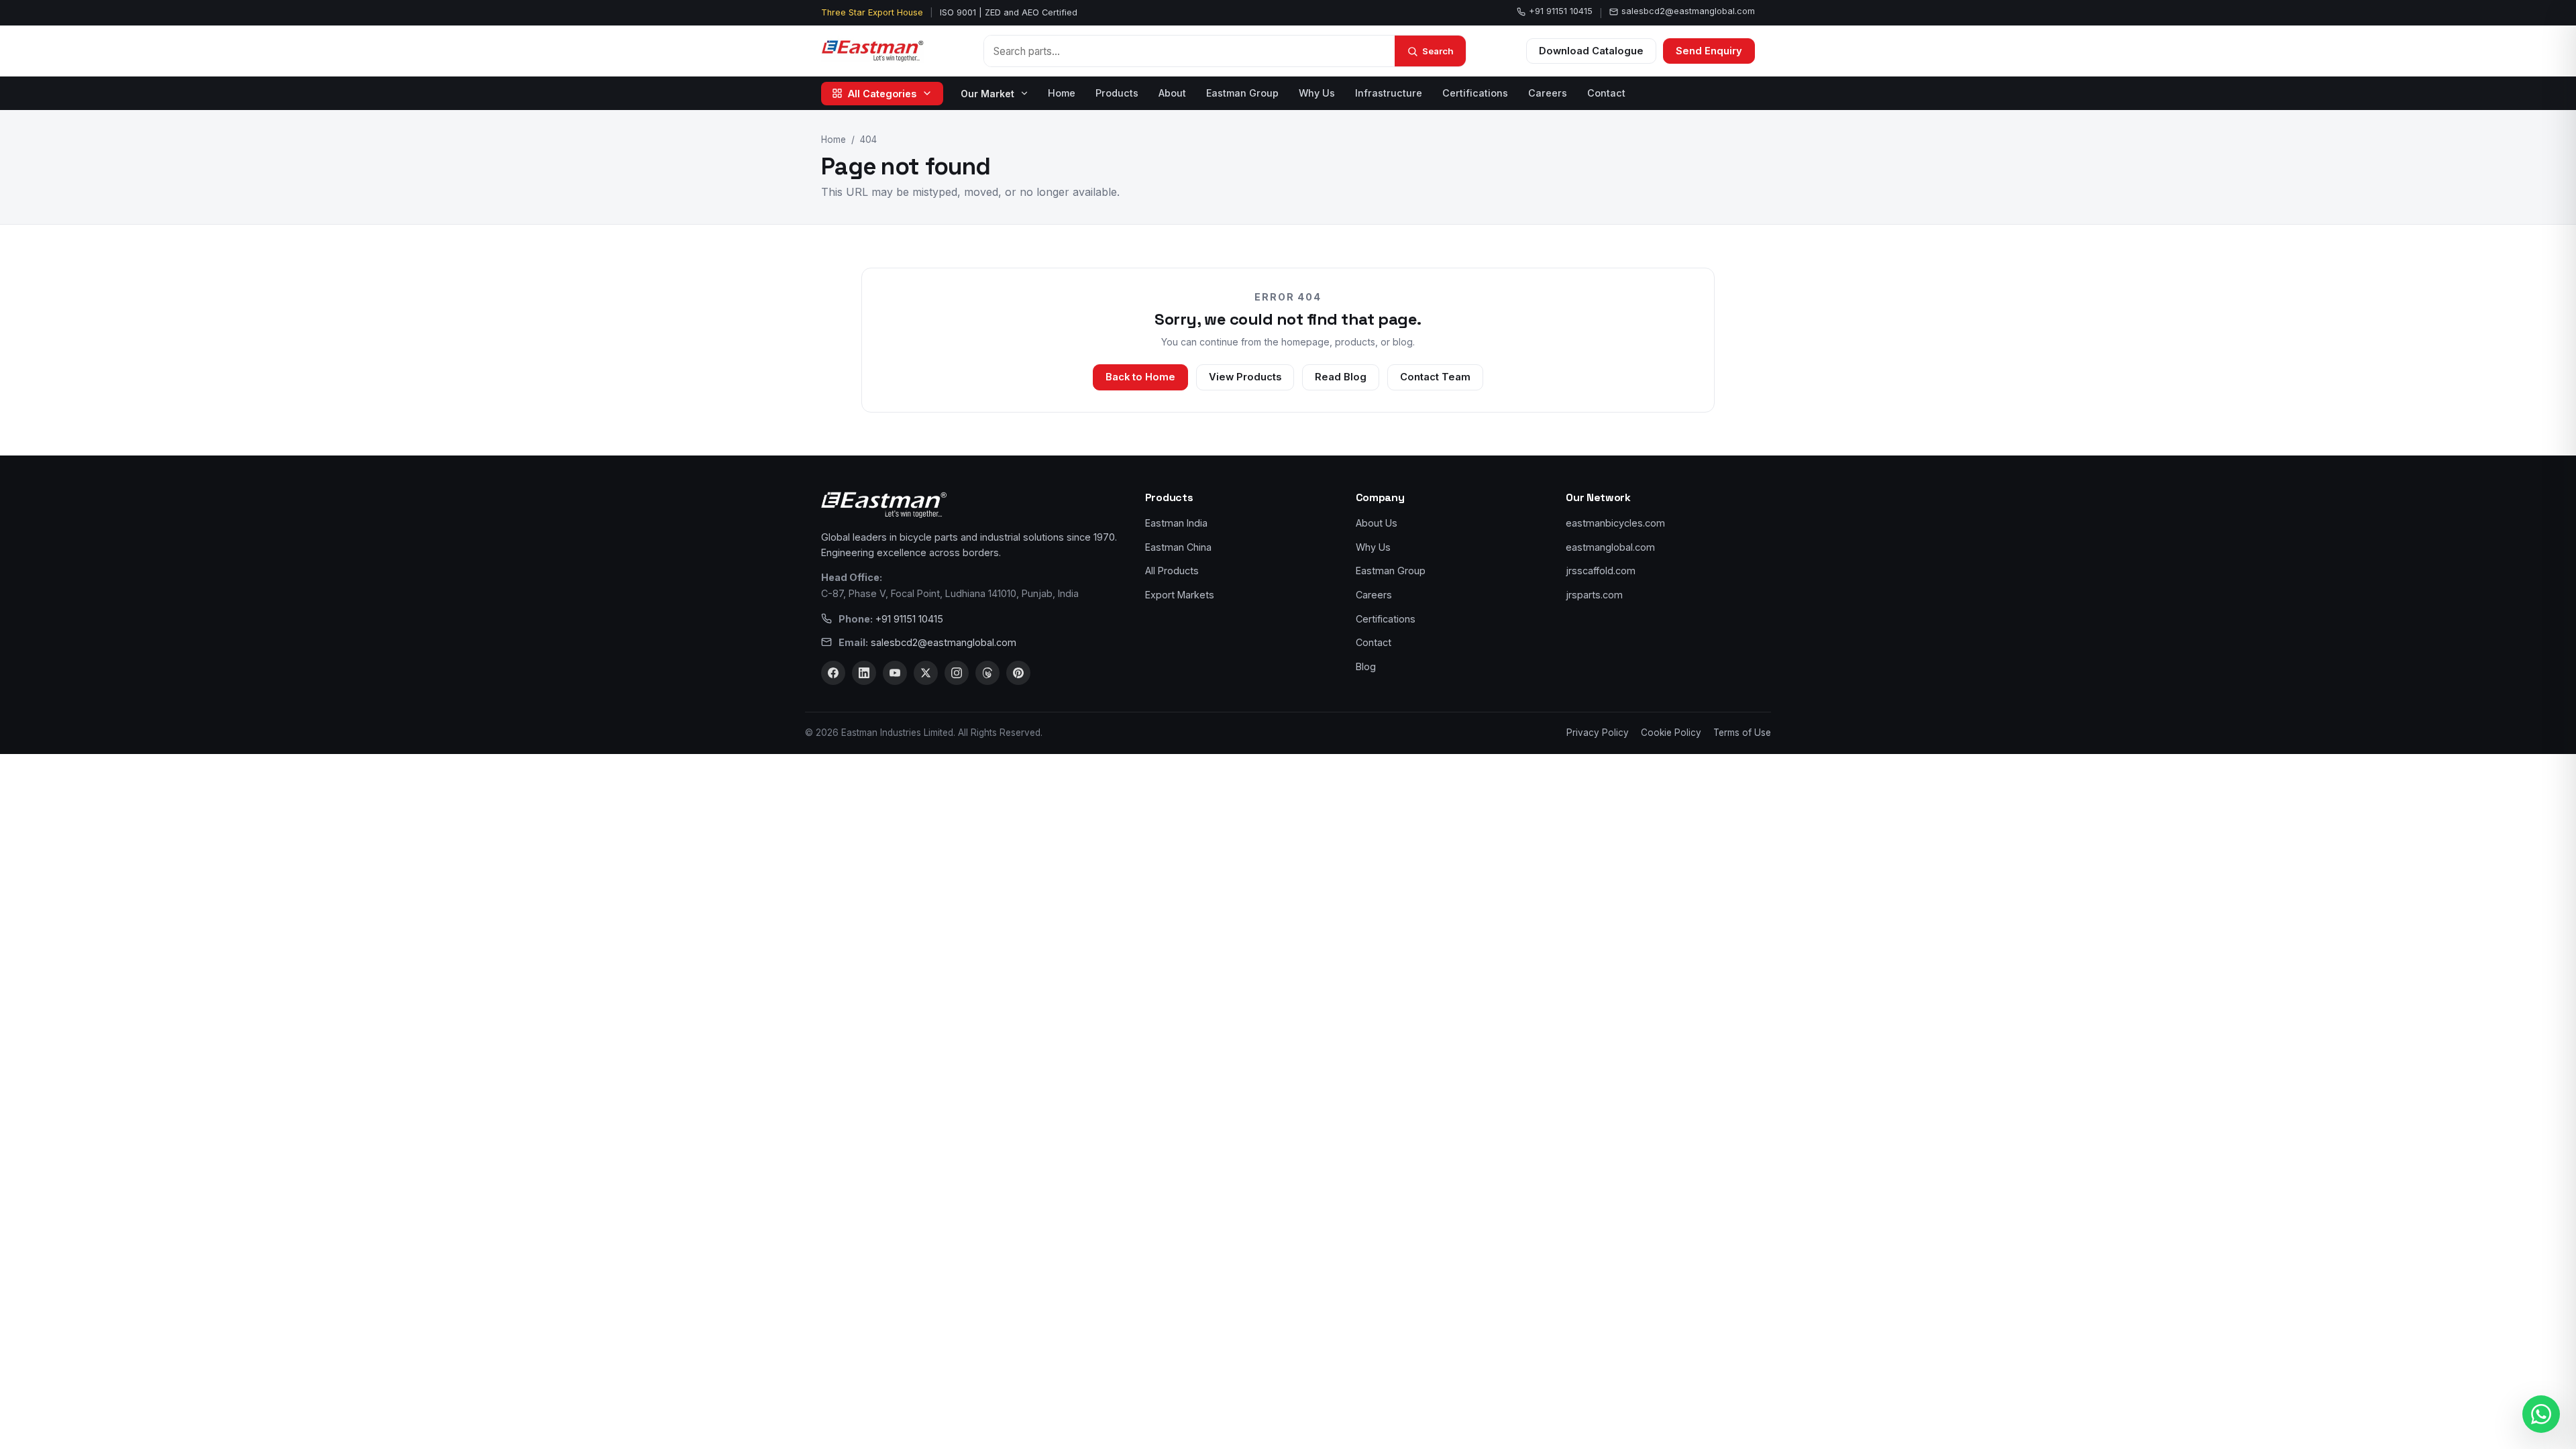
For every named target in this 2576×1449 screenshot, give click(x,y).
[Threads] (987, 673)
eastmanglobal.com (1610, 547)
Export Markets (1180, 595)
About (1172, 93)
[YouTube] (895, 673)
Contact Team (1435, 377)
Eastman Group (1242, 93)
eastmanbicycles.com (1615, 523)
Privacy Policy (1598, 733)
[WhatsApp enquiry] (2541, 1414)
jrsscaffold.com (1601, 571)
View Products (1245, 377)
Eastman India (1176, 523)
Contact (1606, 93)
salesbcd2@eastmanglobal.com (1688, 11)
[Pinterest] (1018, 673)
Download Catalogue (1591, 51)
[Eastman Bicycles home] (872, 51)
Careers (1548, 93)
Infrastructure (1389, 93)
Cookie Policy (1671, 733)
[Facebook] (833, 673)
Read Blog (1341, 377)
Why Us (1317, 93)
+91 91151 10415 (1561, 11)
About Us (1377, 523)
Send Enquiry (1709, 51)
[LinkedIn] (864, 673)
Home (1062, 93)
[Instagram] (957, 673)
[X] (926, 673)
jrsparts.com (1594, 595)
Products (1117, 93)
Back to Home (1140, 377)
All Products (1172, 571)
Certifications (1475, 93)
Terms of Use (1742, 733)
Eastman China (1178, 547)
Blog (1366, 666)
